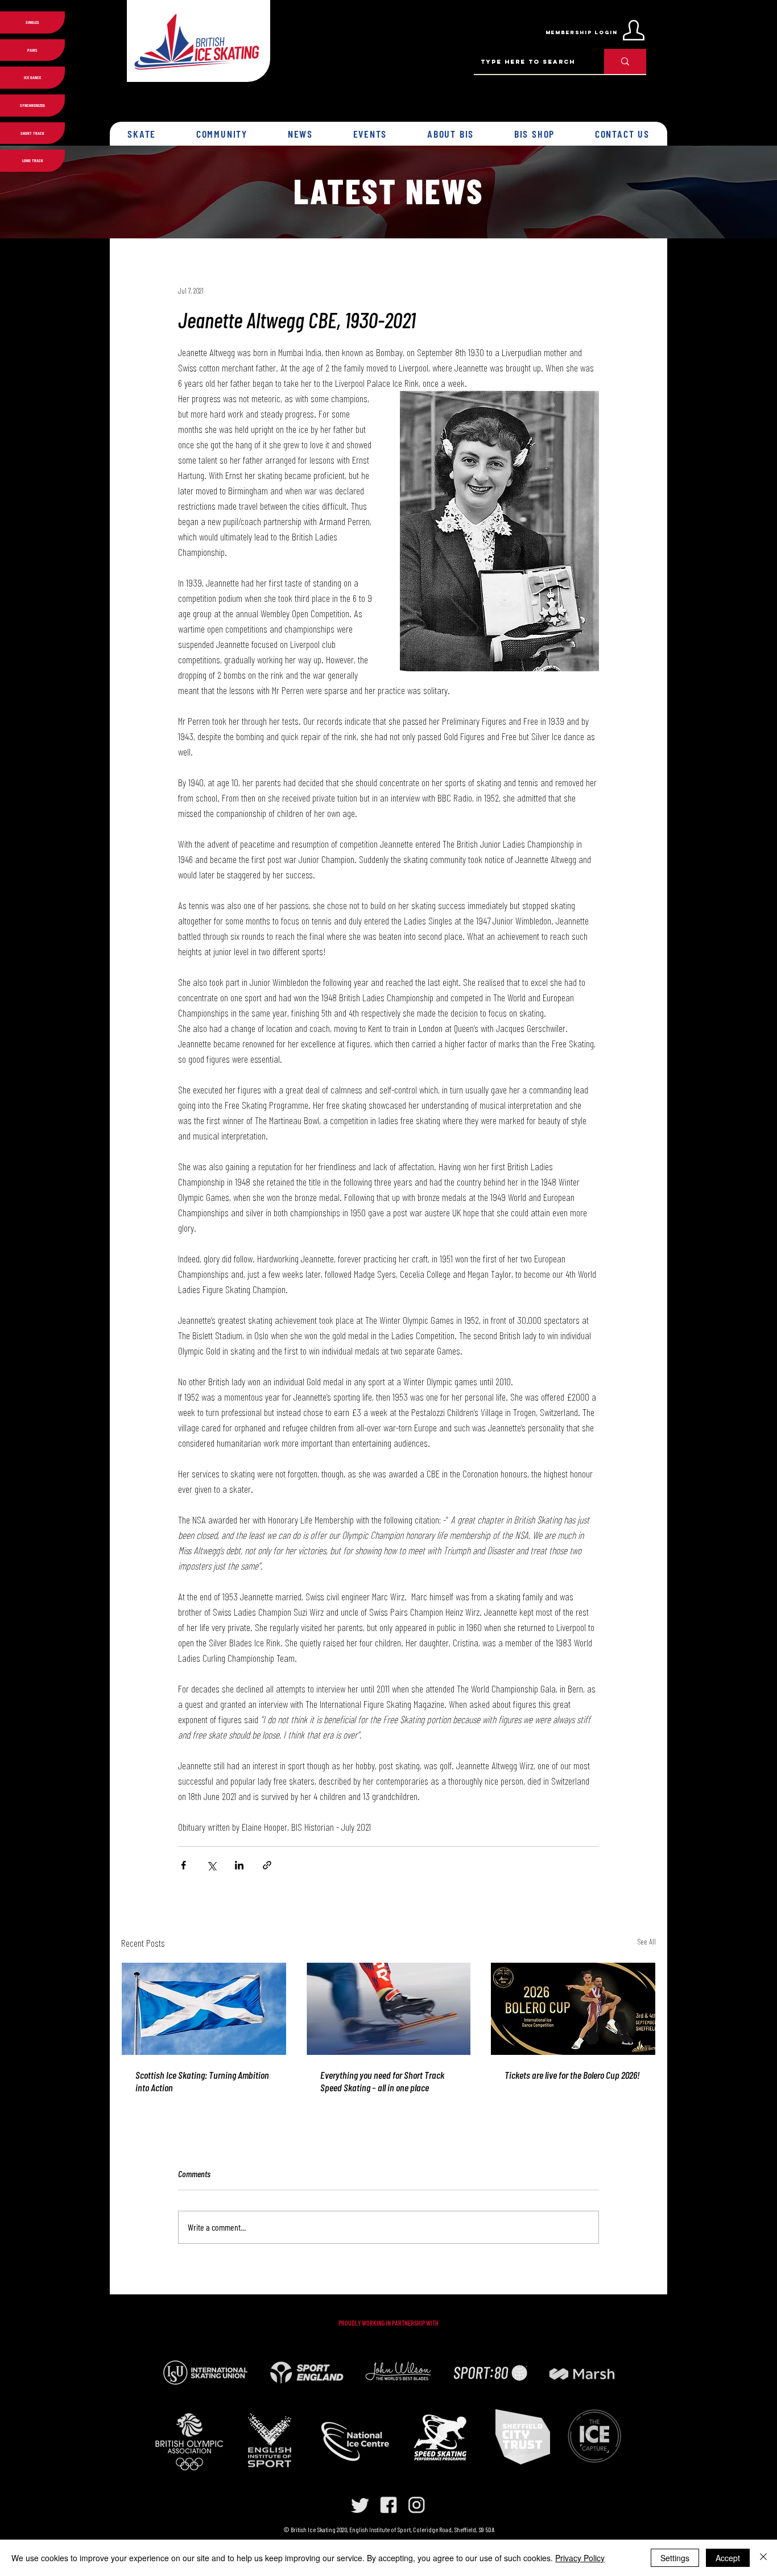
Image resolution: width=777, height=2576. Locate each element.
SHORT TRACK (32, 133)
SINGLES (32, 22)
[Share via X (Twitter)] (211, 1865)
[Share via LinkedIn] (239, 1865)
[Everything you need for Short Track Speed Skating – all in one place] (389, 2009)
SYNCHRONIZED (32, 105)
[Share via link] (267, 1865)
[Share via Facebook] (183, 1865)
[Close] (763, 2558)
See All (646, 1941)
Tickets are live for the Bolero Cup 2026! (572, 2075)
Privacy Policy (580, 2558)
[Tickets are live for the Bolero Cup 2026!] (573, 2009)
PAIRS (32, 50)
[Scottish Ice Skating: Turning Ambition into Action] (204, 2009)
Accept (728, 2558)
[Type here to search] (625, 61)
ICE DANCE (32, 77)
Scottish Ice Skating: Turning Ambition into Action (202, 2081)
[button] (142, 134)
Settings (675, 2558)
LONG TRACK (33, 160)
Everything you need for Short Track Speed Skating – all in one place (382, 2081)
